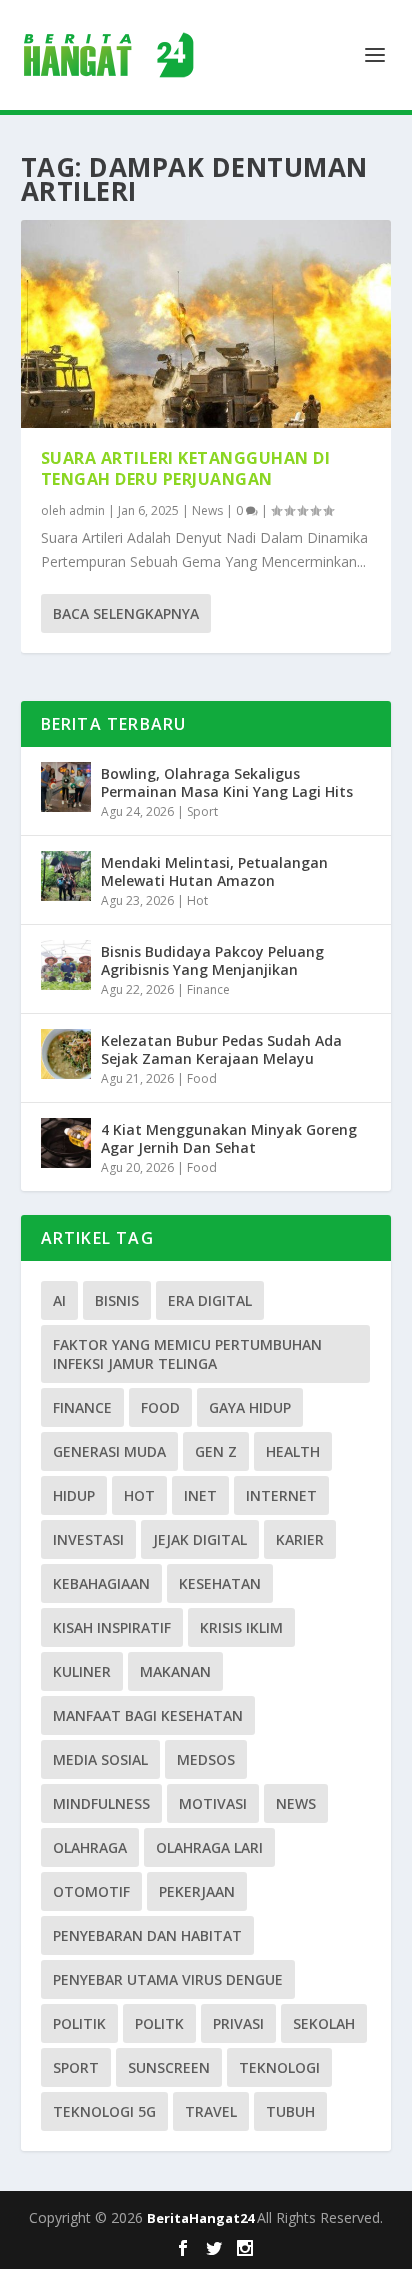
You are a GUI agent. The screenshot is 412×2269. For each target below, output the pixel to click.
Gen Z (216, 1451)
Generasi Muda (109, 1451)
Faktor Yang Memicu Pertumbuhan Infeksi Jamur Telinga (187, 1354)
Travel (211, 2111)
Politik (79, 2023)
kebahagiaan (101, 1583)
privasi (238, 2023)
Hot (197, 900)
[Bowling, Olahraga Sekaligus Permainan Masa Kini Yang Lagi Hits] (66, 787)
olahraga (90, 1847)
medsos (206, 1759)
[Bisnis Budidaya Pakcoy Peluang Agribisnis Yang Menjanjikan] (66, 965)
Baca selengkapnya (126, 613)
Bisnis (117, 1300)
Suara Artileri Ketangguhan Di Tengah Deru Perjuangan (186, 468)
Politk (159, 2023)
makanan (175, 1671)
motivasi (213, 1803)
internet (281, 1495)
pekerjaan (197, 1891)
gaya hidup (250, 1407)
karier (300, 1539)
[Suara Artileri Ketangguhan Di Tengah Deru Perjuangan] (206, 324)
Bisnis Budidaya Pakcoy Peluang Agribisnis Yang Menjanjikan (212, 960)
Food (202, 1078)
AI (59, 1300)
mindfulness (101, 1803)
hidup (74, 1495)
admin (87, 510)
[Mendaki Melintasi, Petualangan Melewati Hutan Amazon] (66, 876)
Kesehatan (220, 1583)
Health (293, 1451)
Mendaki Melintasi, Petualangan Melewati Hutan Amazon (214, 871)
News (207, 510)
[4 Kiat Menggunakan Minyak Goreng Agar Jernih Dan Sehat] (66, 1143)
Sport (202, 811)
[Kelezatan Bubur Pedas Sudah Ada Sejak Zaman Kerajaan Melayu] (66, 1054)
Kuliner (82, 1671)
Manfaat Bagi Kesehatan (148, 1715)
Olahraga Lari (209, 1847)
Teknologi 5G (104, 2111)
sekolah (324, 2023)
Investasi (88, 1539)
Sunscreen (169, 2067)
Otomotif (91, 1891)
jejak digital (200, 1539)
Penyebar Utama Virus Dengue (168, 1979)
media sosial (100, 1759)
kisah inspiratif (112, 1627)
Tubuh (290, 2111)
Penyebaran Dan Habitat (147, 1935)
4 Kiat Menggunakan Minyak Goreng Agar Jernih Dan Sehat (229, 1138)
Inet (200, 1495)
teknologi (279, 2067)
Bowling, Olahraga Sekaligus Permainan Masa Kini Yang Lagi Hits (227, 782)
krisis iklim (241, 1627)
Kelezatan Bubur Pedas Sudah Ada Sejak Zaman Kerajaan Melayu (221, 1049)
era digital (210, 1300)
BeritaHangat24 (202, 2218)
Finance (208, 989)
